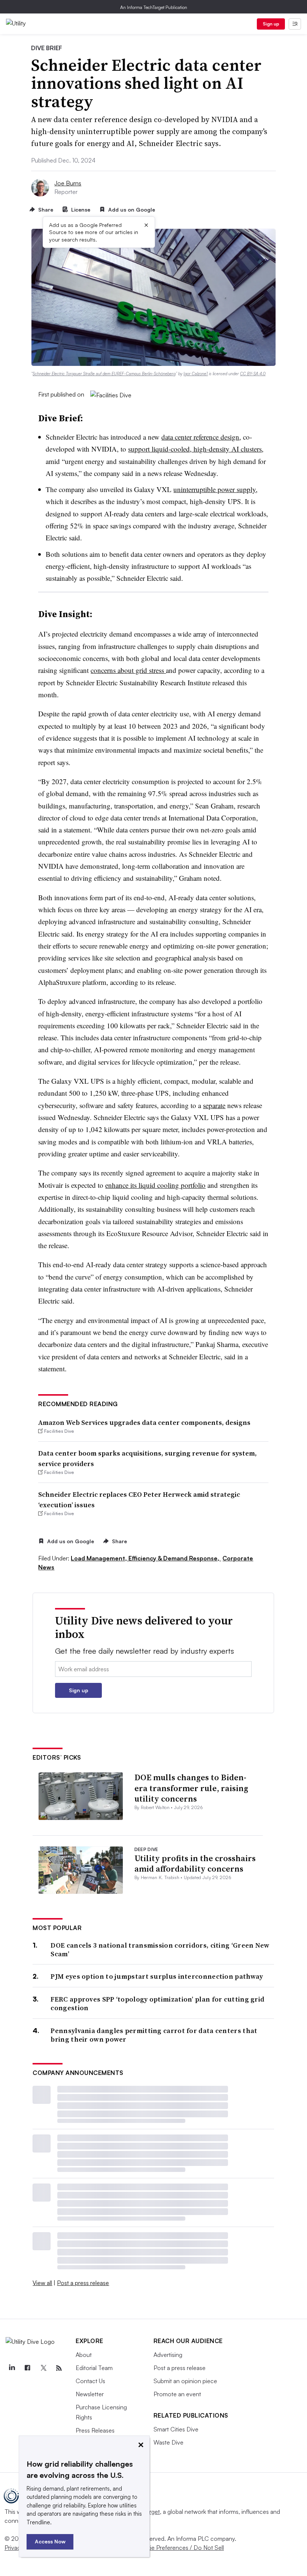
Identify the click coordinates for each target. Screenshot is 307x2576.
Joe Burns (68, 183)
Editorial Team (94, 2368)
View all (42, 2283)
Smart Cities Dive (176, 2429)
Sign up (271, 24)
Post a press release (83, 2283)
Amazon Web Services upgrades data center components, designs (144, 1422)
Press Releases (95, 2430)
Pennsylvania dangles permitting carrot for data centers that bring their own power (154, 2035)
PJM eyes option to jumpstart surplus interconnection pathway (157, 1976)
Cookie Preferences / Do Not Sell (180, 2548)
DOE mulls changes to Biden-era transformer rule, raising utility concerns (191, 1788)
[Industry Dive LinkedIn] (12, 2368)
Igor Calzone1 (196, 374)
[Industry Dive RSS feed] (59, 2368)
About (84, 2355)
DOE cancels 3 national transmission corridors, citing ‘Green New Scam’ (160, 1950)
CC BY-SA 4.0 (253, 374)
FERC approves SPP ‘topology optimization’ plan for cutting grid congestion (157, 2004)
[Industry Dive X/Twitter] (43, 2368)
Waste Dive (168, 2442)
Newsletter (90, 2394)
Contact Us (90, 2381)
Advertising (168, 2355)
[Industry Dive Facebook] (27, 2368)
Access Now (50, 2541)
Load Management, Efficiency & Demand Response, (146, 1558)
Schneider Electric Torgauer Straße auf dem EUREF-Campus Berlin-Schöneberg (104, 374)
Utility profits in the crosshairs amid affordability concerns (195, 1864)
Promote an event (177, 2394)
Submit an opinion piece (185, 2381)
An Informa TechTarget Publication (154, 7)
